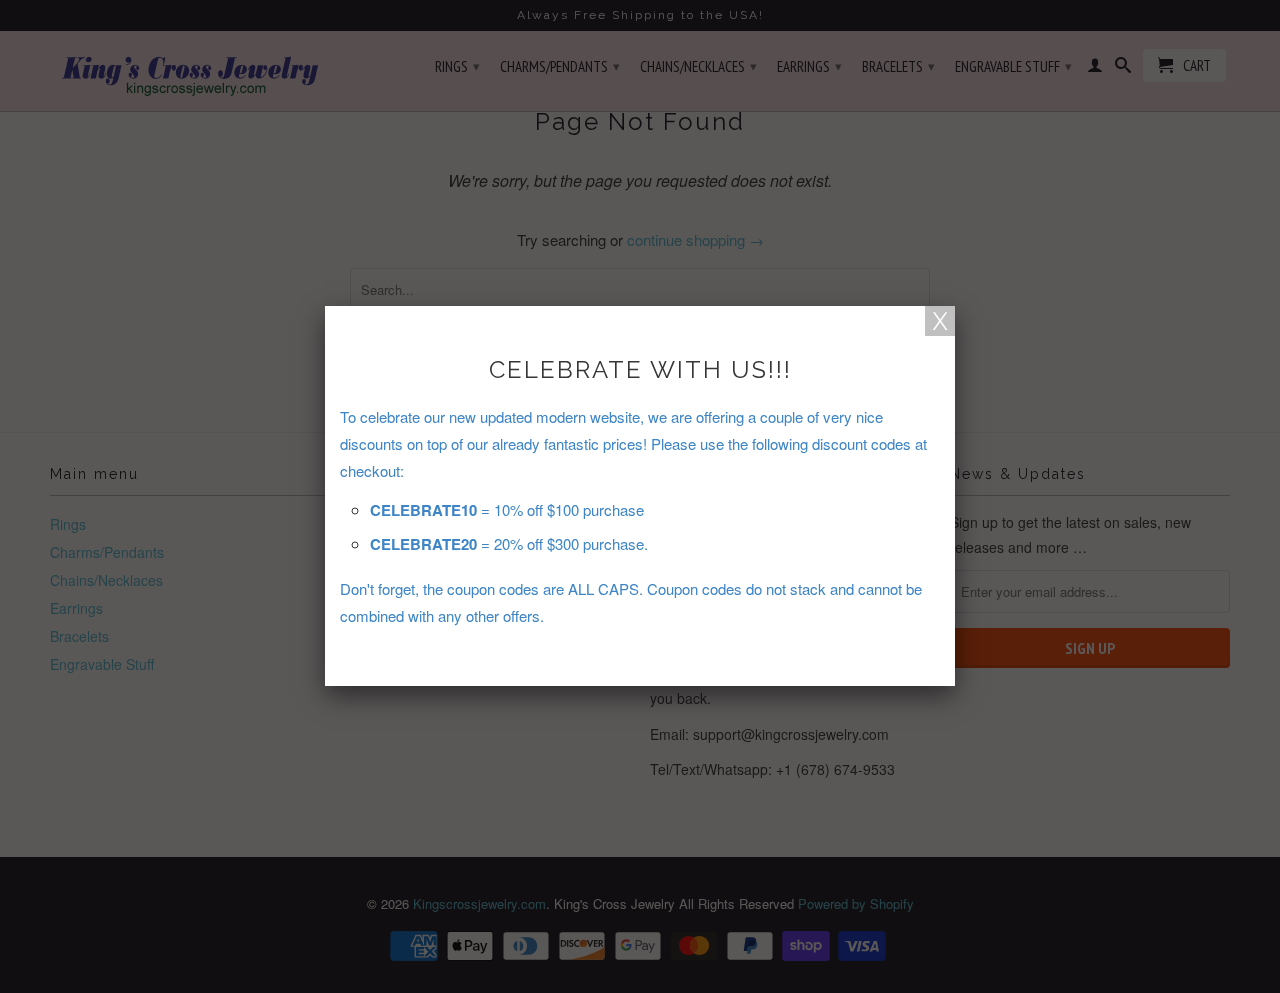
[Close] (940, 321)
